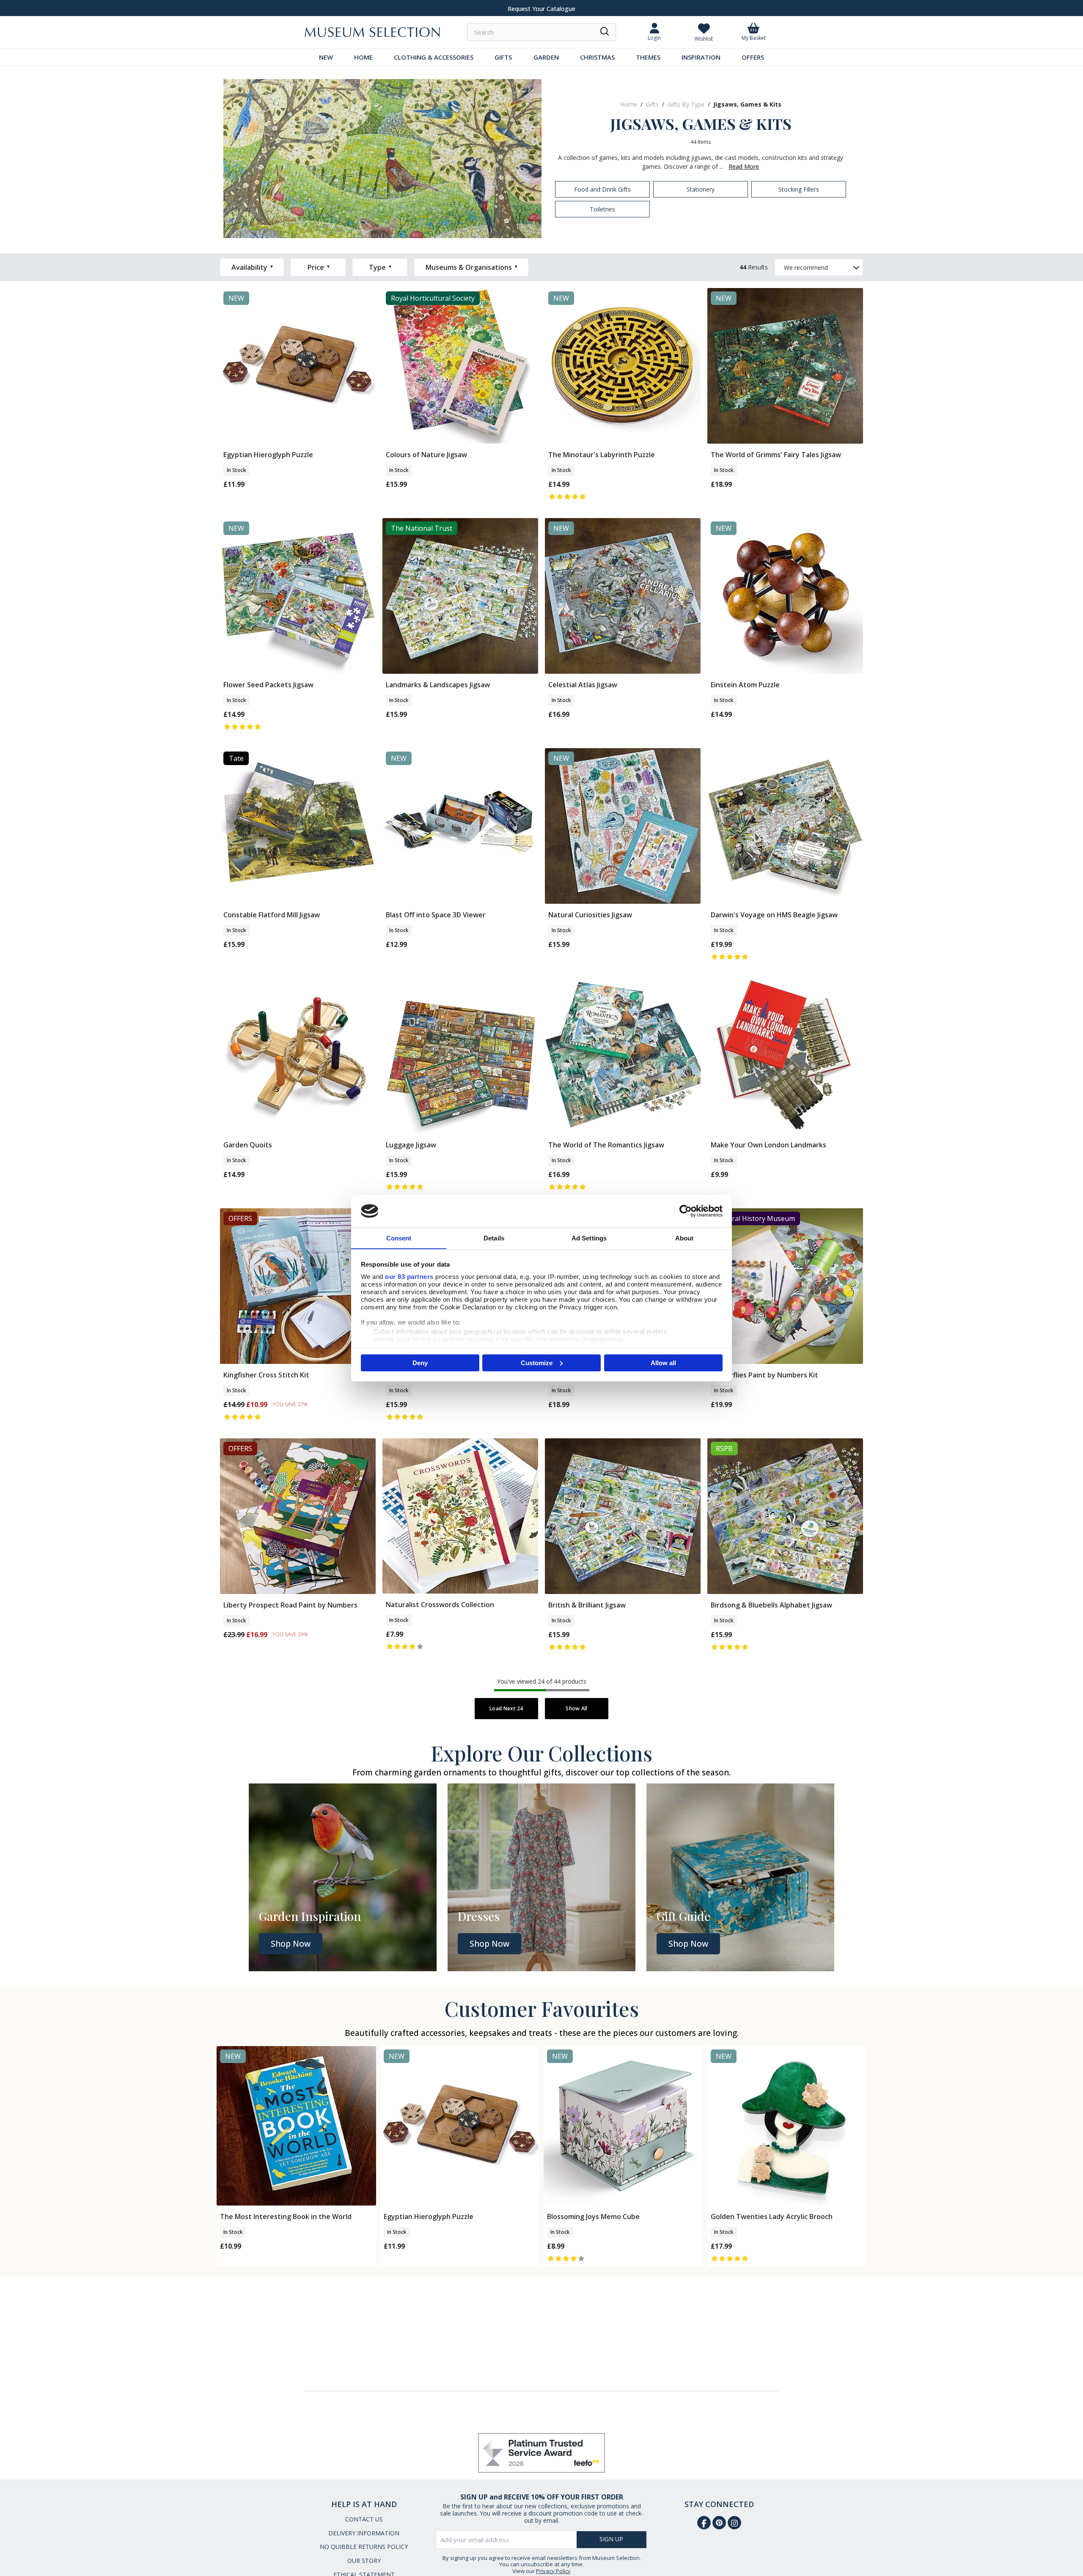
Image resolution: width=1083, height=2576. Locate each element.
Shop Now (291, 1944)
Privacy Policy (553, 2571)
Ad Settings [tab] (589, 1238)
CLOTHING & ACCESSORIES (434, 57)
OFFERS (753, 57)
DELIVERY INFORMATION (364, 2533)
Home (629, 104)
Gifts (652, 104)
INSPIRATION (701, 57)
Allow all (663, 1362)
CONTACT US (364, 2519)
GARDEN (546, 57)
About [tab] (684, 1238)
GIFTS (503, 57)
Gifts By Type (686, 104)
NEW (326, 57)
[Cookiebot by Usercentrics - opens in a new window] (686, 1211)
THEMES (648, 57)
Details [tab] (494, 1238)
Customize (537, 1362)
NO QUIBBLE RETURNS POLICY (364, 2547)
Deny (420, 1362)
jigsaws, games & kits (747, 104)
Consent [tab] (399, 1238)
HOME (363, 57)
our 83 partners (409, 1276)
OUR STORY (364, 2561)
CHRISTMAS (597, 57)
